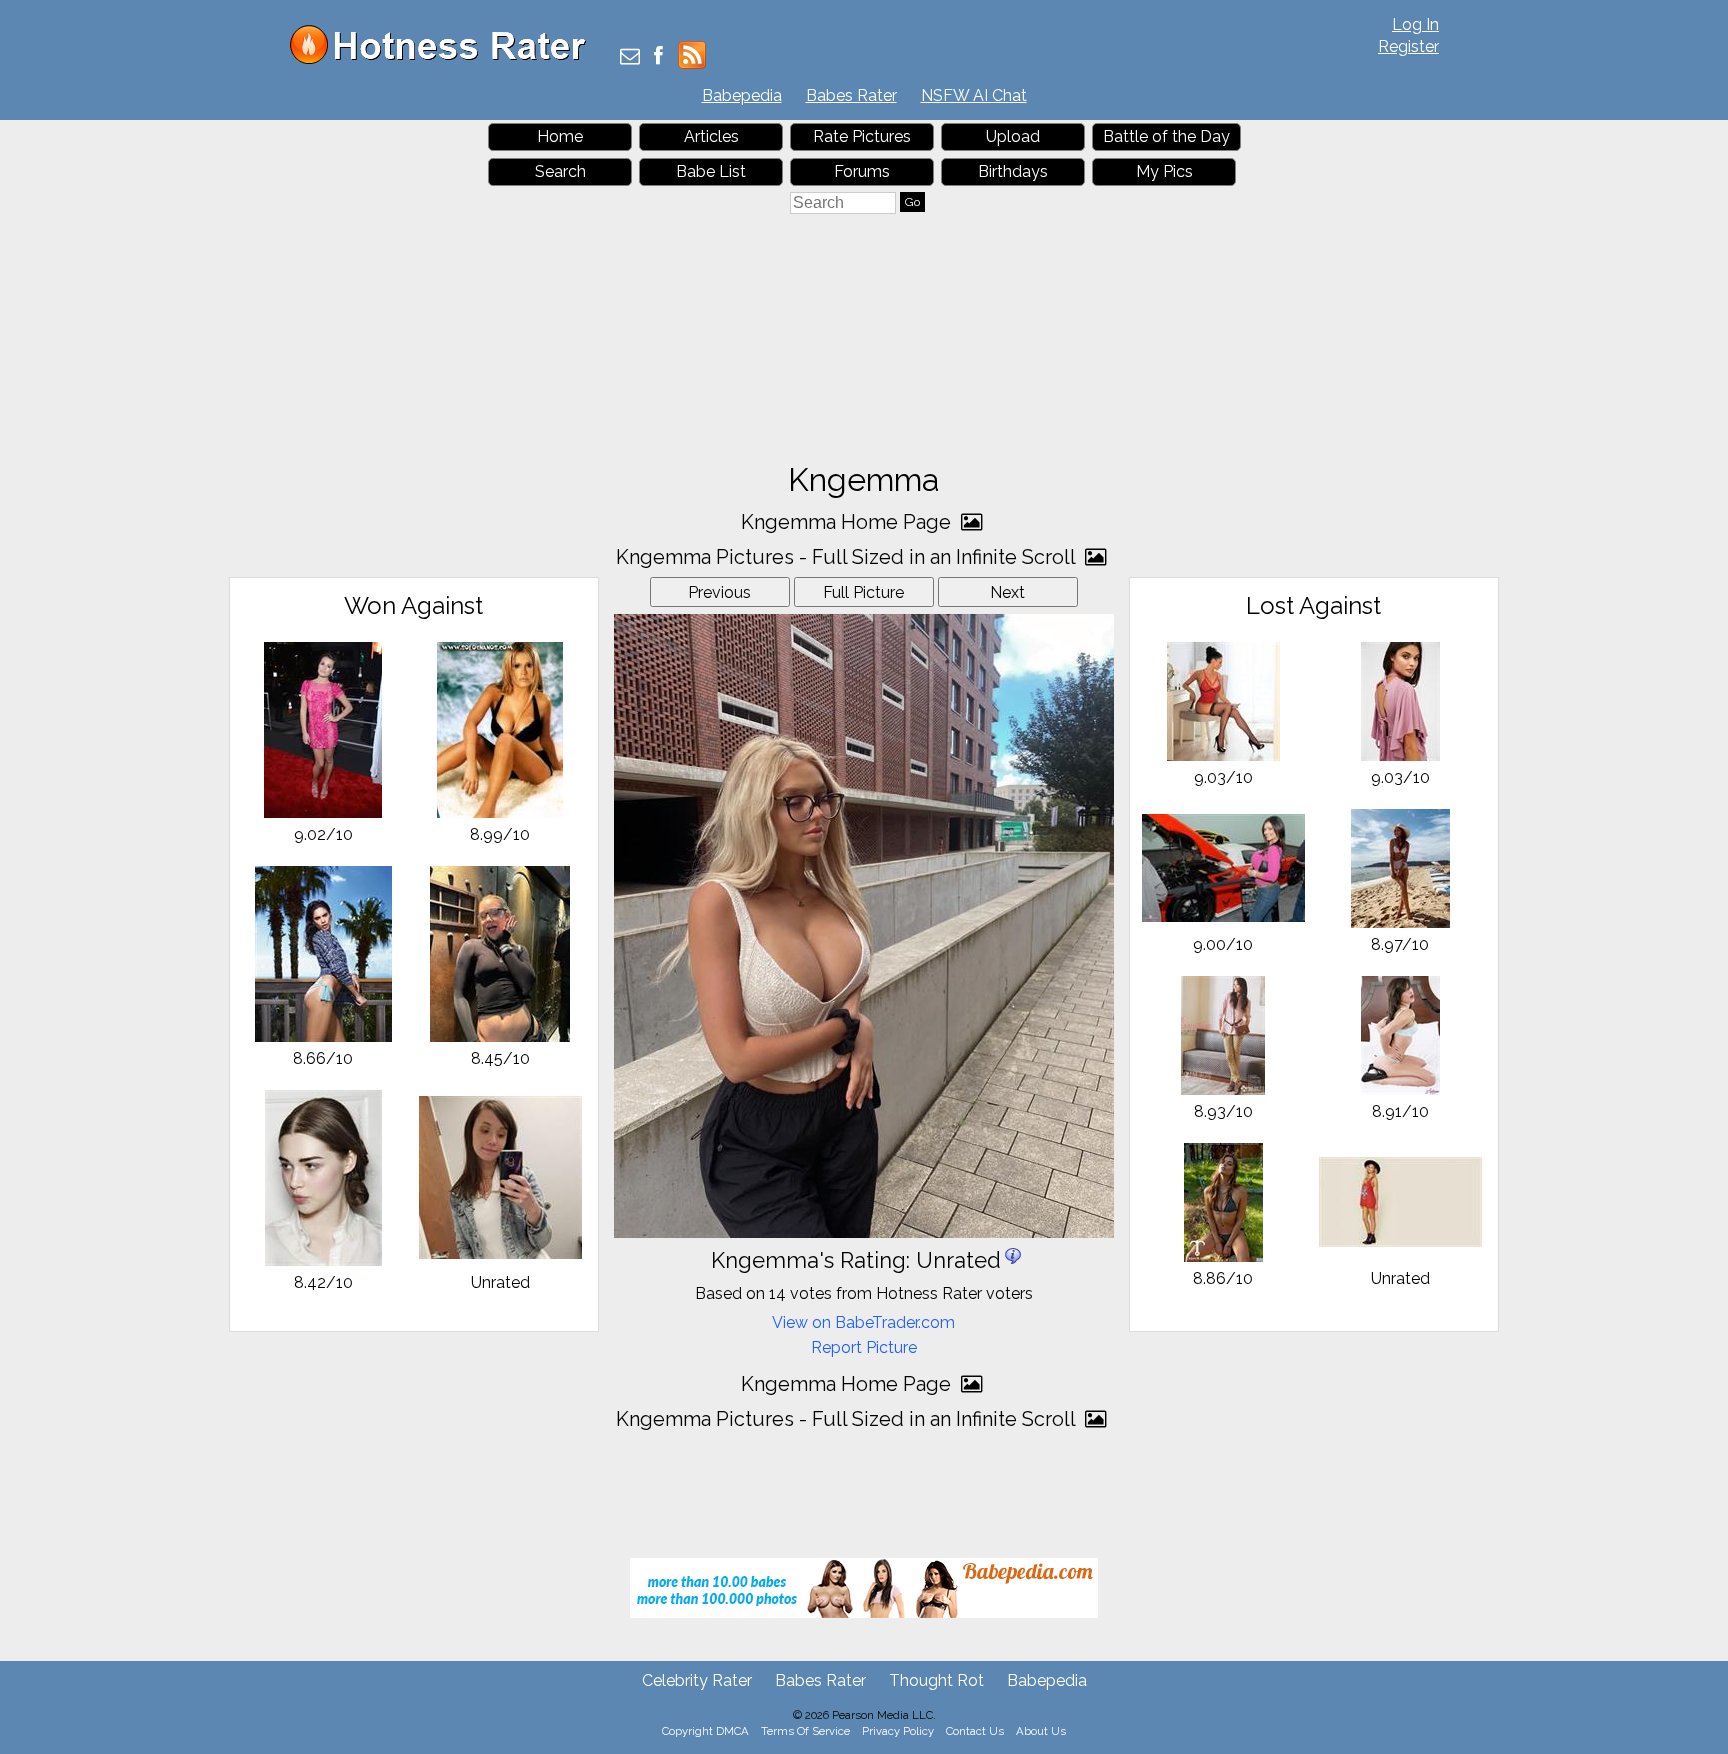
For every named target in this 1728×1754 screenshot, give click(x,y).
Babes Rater (851, 95)
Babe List (711, 171)
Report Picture (864, 1347)
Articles (711, 136)
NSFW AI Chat (974, 95)
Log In (1415, 24)
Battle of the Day (1166, 136)
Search (560, 171)
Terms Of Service (805, 1731)
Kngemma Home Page (848, 522)
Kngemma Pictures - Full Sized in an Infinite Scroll (848, 557)
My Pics (1164, 171)
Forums (862, 171)
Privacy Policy (898, 1731)
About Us (1041, 1731)
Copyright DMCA (705, 1731)
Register (1408, 46)
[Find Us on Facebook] (658, 57)
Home (560, 136)
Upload (1013, 136)
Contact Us (975, 1731)
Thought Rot (936, 1680)
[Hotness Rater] (445, 59)
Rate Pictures (862, 136)
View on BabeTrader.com (863, 1322)
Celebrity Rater (697, 1680)
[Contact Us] (630, 57)
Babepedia (742, 95)
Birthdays (1013, 171)
